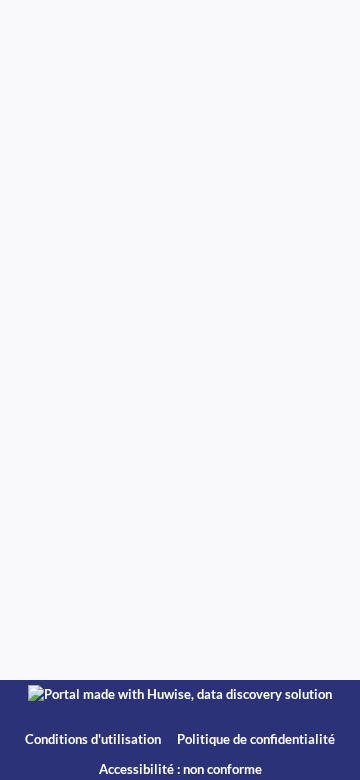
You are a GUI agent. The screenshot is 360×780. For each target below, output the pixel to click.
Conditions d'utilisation (94, 739)
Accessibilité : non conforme (180, 769)
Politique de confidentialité (256, 739)
